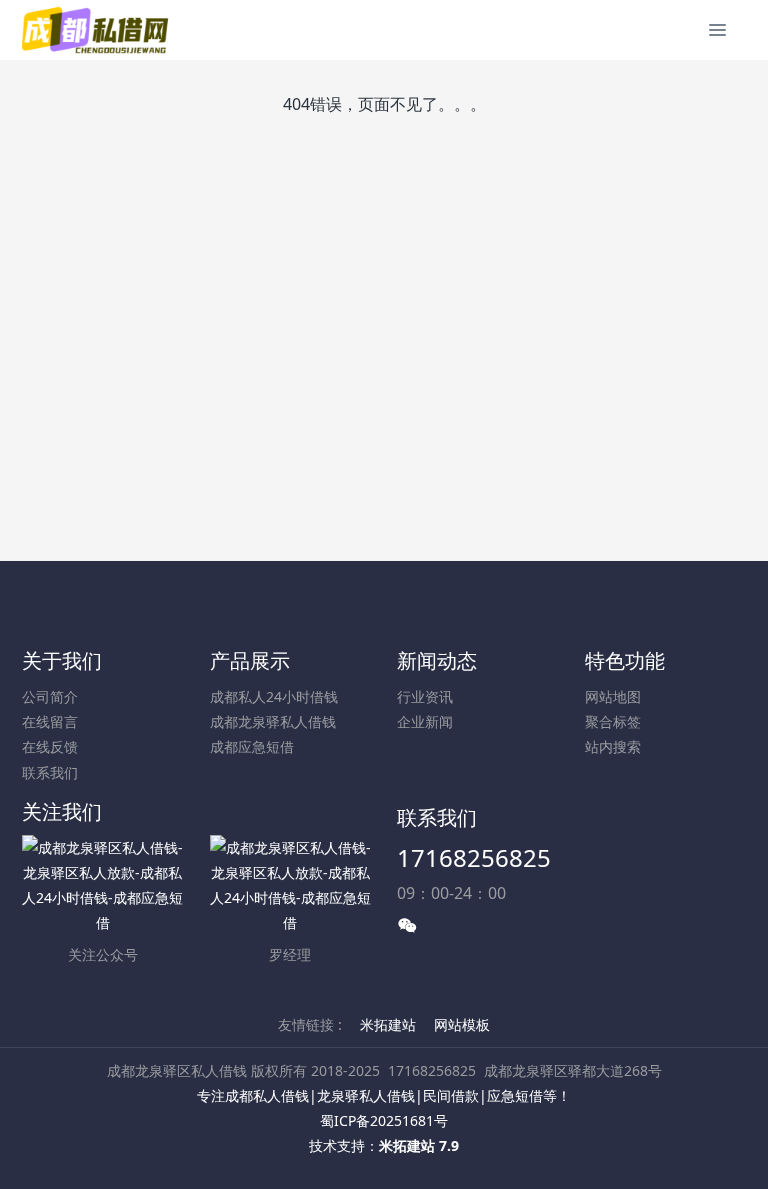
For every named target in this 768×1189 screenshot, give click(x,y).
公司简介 (50, 696)
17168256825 (474, 857)
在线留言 (50, 721)
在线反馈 (50, 746)
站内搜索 (613, 746)
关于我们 (62, 660)
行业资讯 (425, 696)
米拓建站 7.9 (419, 1145)
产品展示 (250, 660)
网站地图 (613, 696)
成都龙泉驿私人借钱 (273, 721)
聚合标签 (613, 721)
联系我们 (50, 772)
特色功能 (625, 660)
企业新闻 (425, 721)
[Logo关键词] (96, 30)
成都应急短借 (252, 746)
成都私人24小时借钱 (274, 696)
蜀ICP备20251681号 (384, 1120)
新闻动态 (437, 660)
